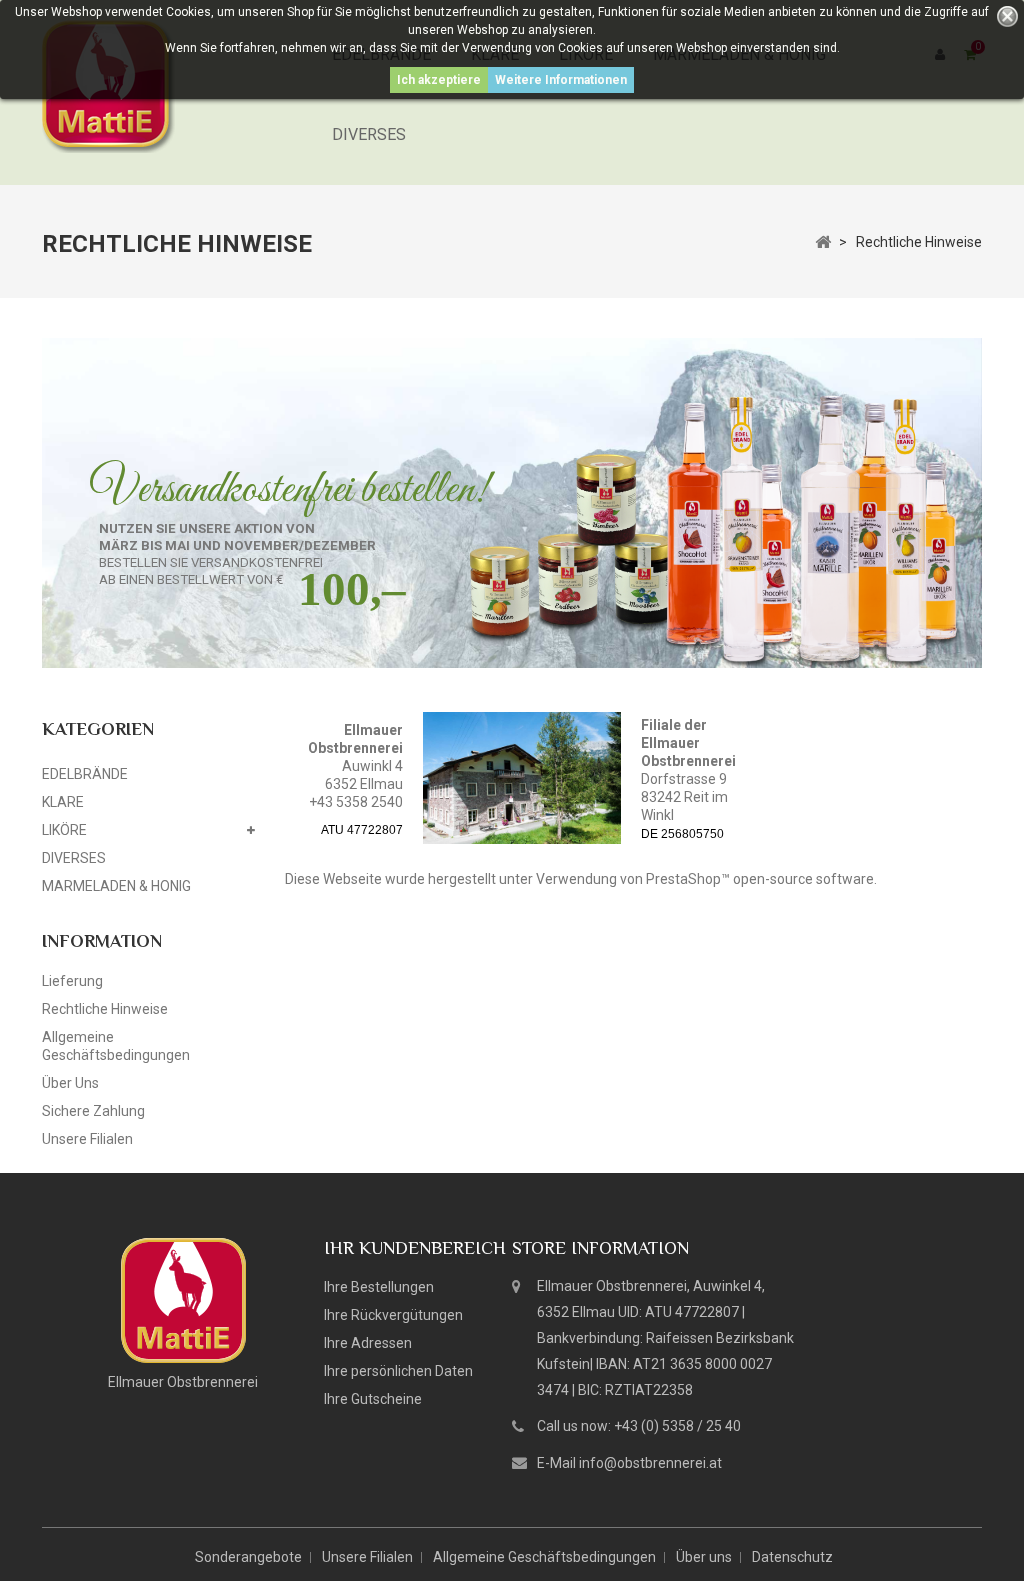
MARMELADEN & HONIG (116, 886)
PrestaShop (683, 879)
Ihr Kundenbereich (415, 1248)
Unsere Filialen (87, 1139)
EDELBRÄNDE (85, 774)
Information (102, 941)
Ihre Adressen (368, 1343)
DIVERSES (369, 134)
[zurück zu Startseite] (823, 241)
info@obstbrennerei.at (650, 1463)
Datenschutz (792, 1557)
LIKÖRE (64, 830)
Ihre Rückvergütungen (393, 1315)
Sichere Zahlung (93, 1111)
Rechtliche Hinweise (105, 1009)
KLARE (63, 802)
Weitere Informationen (561, 80)
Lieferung (72, 981)
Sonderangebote (248, 1557)
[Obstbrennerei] (183, 1299)
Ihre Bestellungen (379, 1287)
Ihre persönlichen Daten (398, 1371)
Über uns (70, 1083)
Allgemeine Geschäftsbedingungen (544, 1557)
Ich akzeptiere (439, 80)
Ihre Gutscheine (373, 1399)
